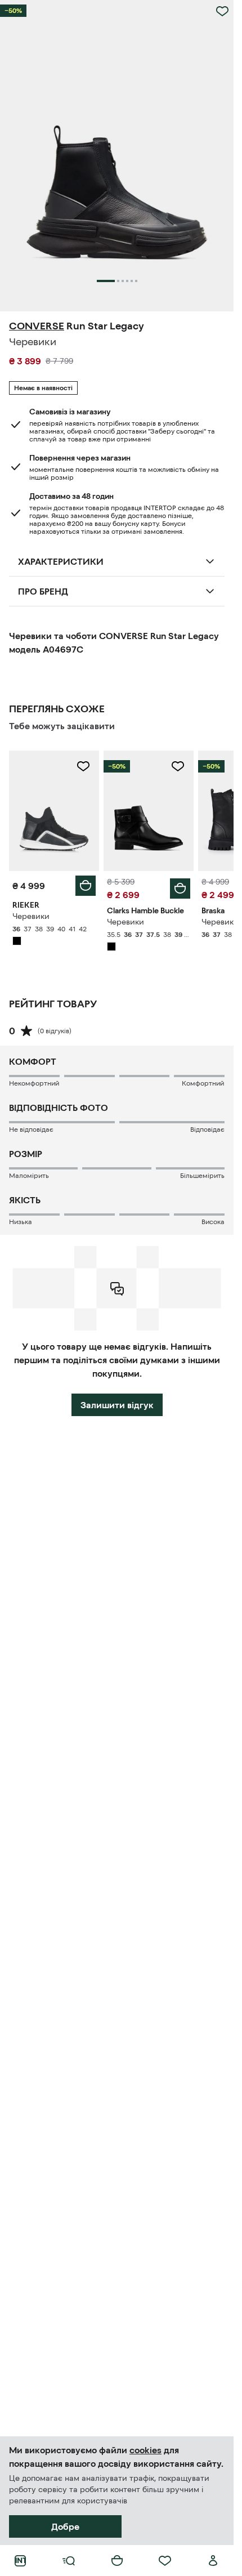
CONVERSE (37, 326)
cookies (145, 2450)
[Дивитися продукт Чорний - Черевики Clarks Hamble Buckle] (149, 811)
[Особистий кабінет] (213, 2561)
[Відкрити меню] (69, 2561)
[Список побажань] (165, 2561)
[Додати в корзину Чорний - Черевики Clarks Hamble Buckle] (180, 889)
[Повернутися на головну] (20, 2561)
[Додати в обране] (222, 11)
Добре (65, 2526)
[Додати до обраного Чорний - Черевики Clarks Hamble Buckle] (178, 766)
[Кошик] (117, 2561)
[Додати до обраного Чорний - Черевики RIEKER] (83, 766)
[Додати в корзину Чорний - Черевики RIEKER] (86, 886)
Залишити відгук (117, 1405)
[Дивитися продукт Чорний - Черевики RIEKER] (54, 811)
